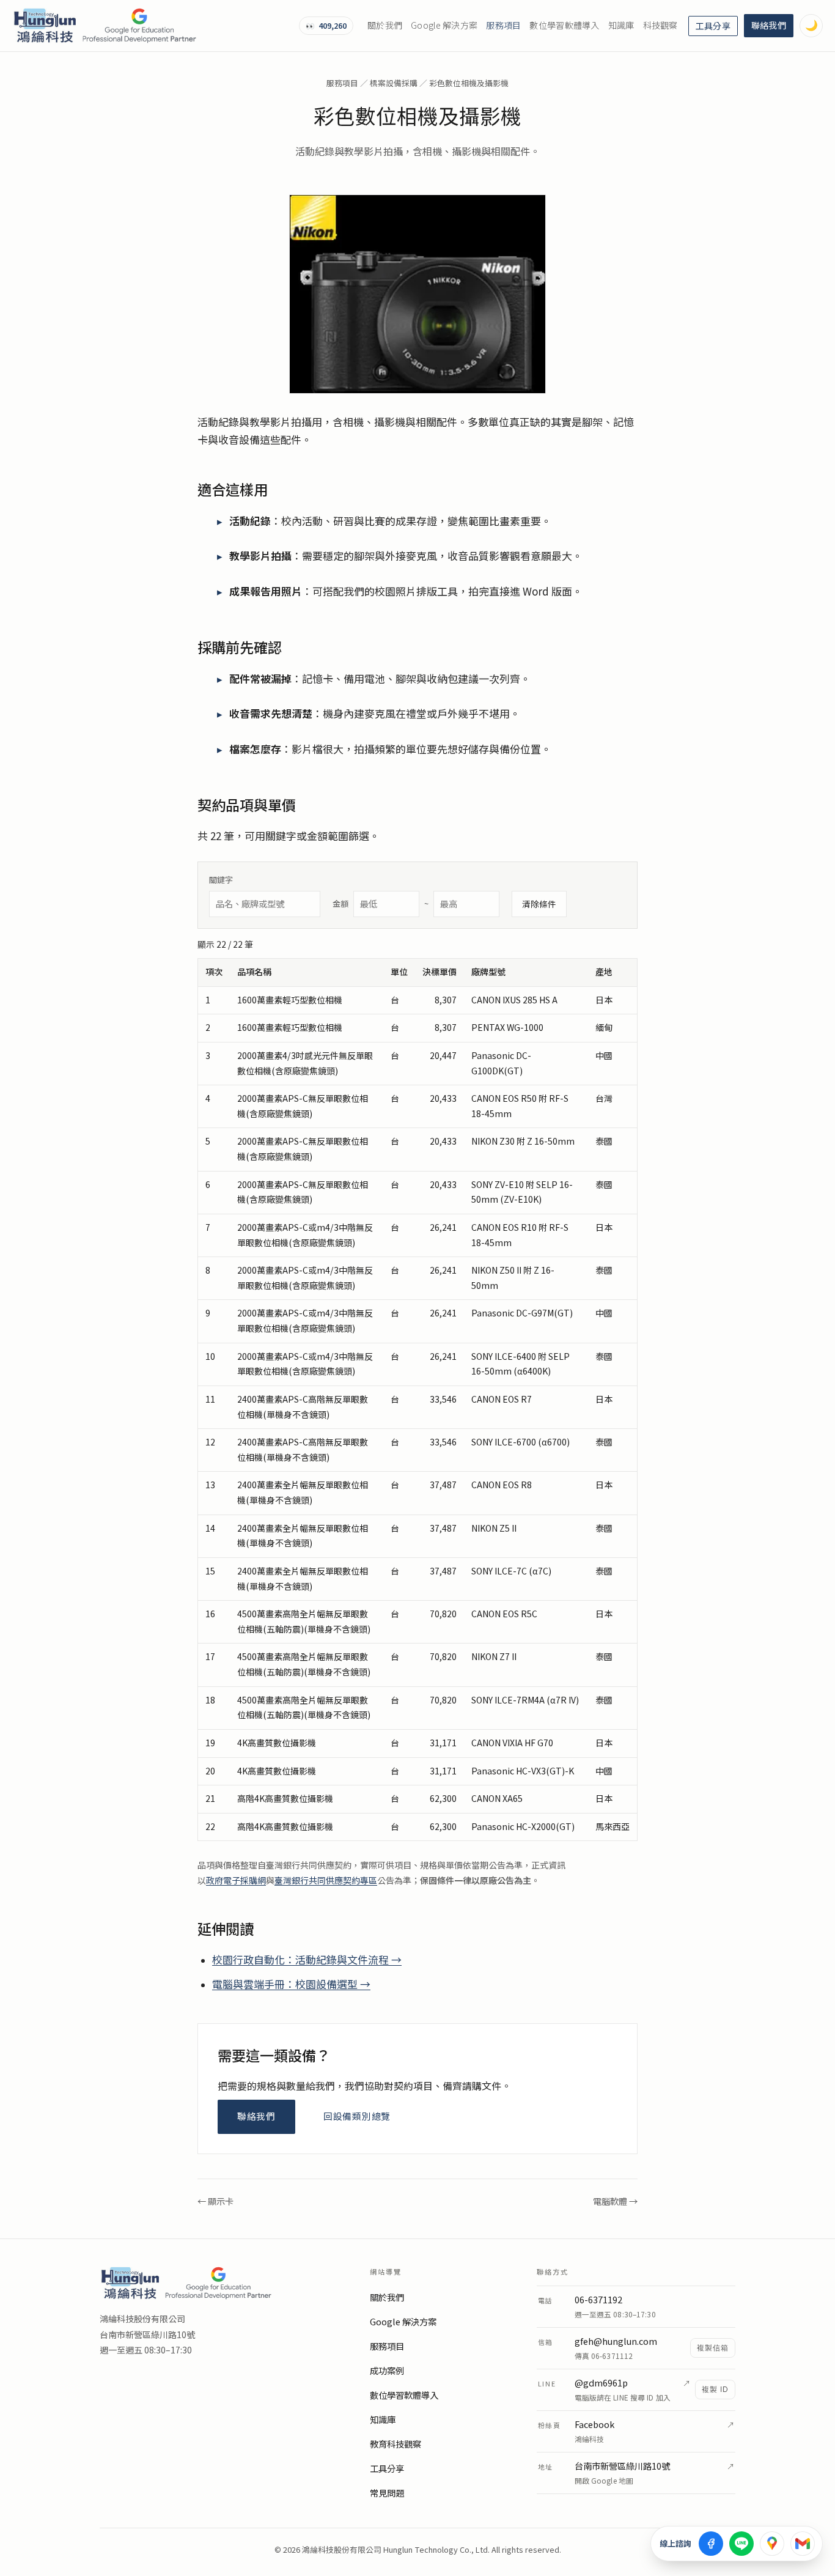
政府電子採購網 (236, 1880)
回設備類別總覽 (357, 2116)
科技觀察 (660, 25)
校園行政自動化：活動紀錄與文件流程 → (307, 1960)
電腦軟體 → (615, 2201)
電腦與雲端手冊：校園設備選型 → (291, 1984)
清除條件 (539, 904)
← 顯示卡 (215, 2201)
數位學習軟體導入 (564, 25)
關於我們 (385, 25)
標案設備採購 (394, 83)
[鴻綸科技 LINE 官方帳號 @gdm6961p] (741, 2544)
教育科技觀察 (395, 2444)
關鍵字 (221, 880)
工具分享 (713, 26)
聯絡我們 (769, 25)
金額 (381, 904)
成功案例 (387, 2371)
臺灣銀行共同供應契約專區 (326, 1880)
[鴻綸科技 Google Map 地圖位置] (772, 2544)
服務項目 (503, 25)
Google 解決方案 (444, 25)
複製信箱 (713, 2348)
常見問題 (387, 2493)
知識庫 (621, 25)
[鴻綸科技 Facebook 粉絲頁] (711, 2544)
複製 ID (715, 2390)
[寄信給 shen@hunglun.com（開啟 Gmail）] (803, 2544)
